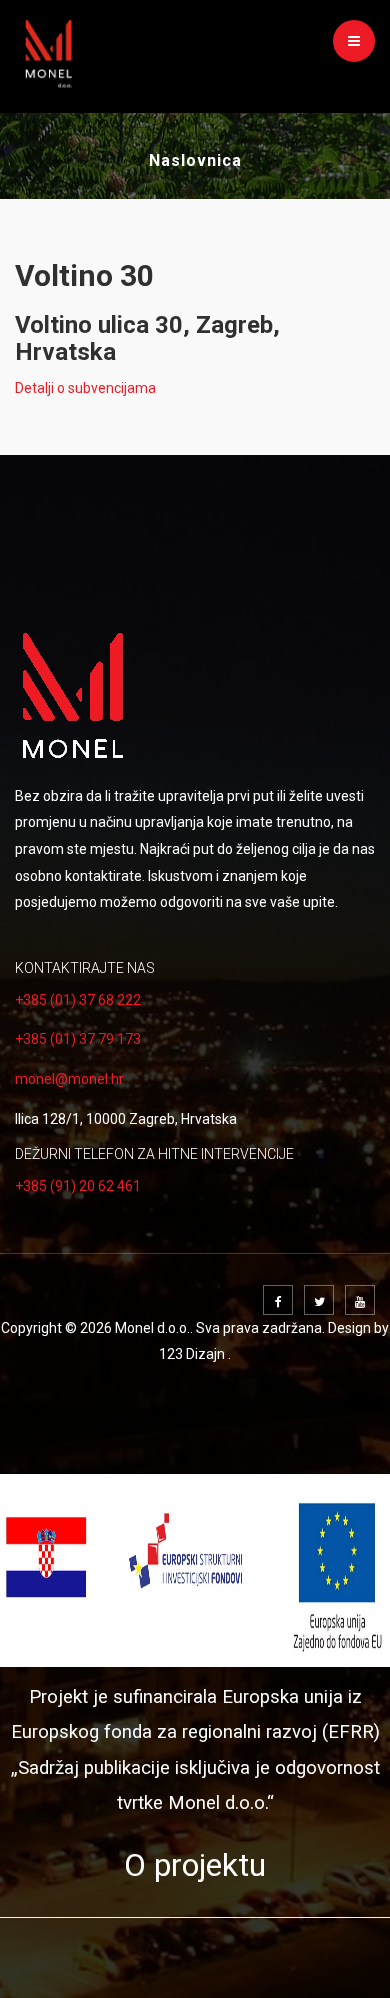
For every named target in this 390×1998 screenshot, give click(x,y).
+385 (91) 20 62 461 (78, 1186)
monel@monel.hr (69, 1079)
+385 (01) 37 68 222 (78, 1000)
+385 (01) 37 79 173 (78, 1039)
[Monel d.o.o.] (49, 49)
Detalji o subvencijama (85, 388)
